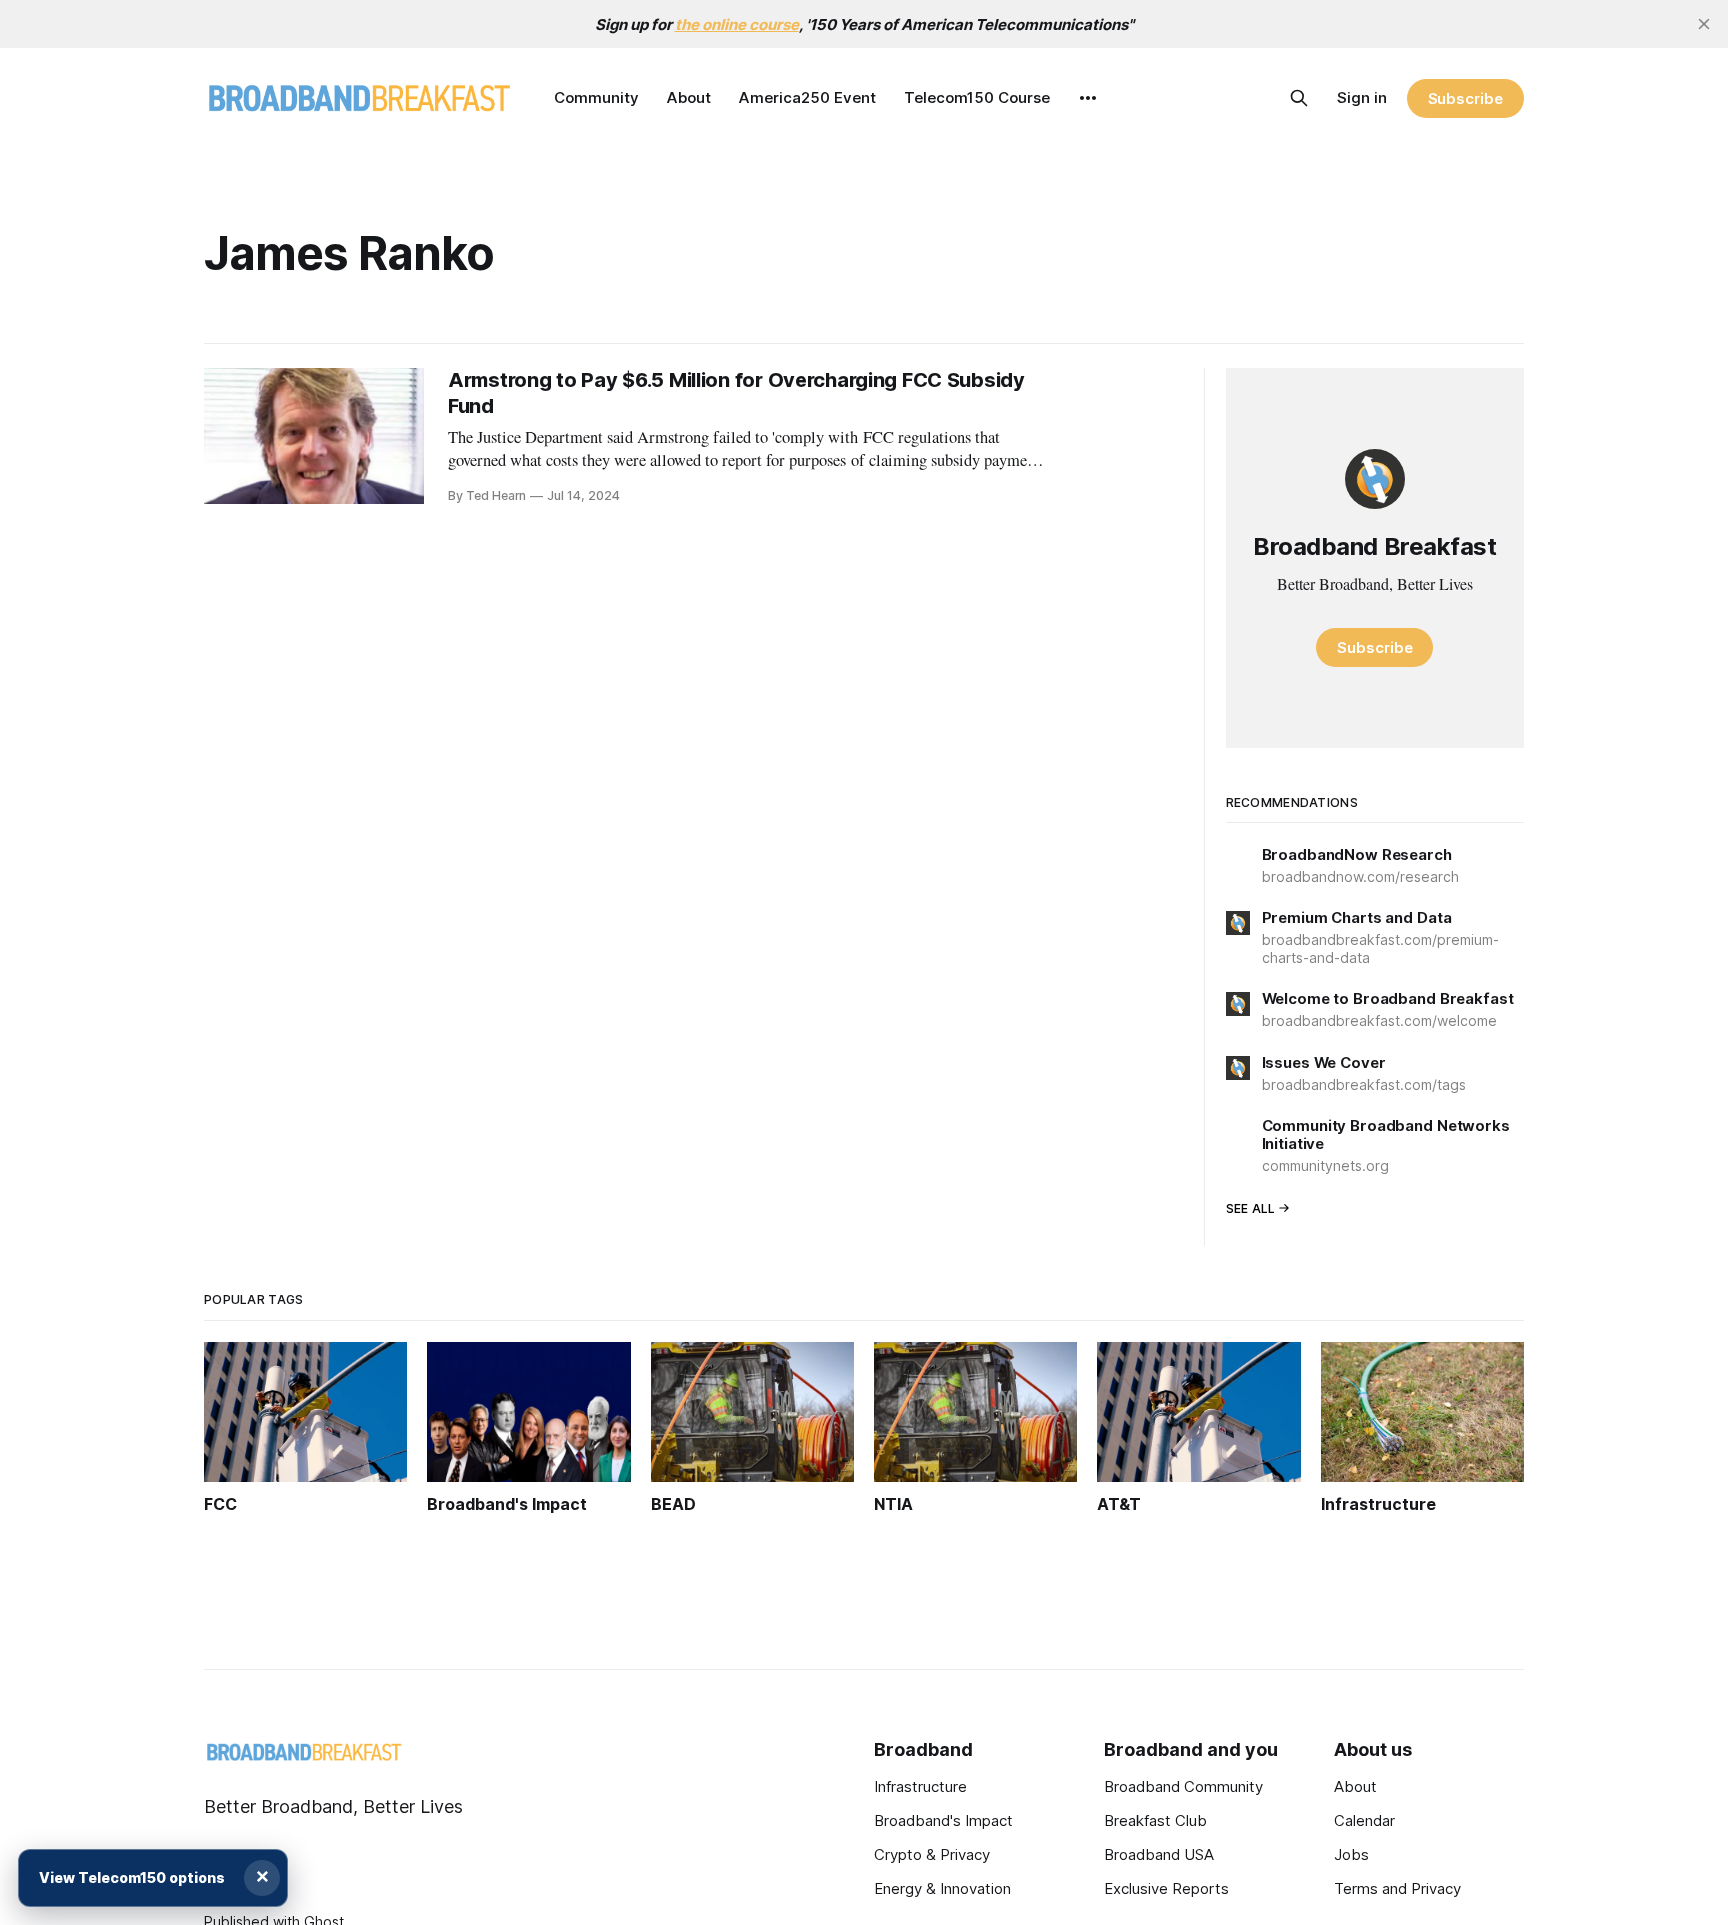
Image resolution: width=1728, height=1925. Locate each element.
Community (596, 97)
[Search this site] (1299, 98)
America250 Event (807, 97)
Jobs (1351, 1854)
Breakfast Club (1155, 1820)
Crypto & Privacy (932, 1854)
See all (1251, 1208)
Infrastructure (920, 1786)
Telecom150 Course (977, 97)
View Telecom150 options (132, 1877)
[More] (1088, 98)
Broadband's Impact (943, 1820)
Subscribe (1465, 98)
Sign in (1362, 97)
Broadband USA (1159, 1854)
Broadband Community (1183, 1786)
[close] (1704, 24)
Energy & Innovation (942, 1888)
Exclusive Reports (1166, 1888)
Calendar (1364, 1820)
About (689, 97)
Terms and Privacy (1397, 1888)
